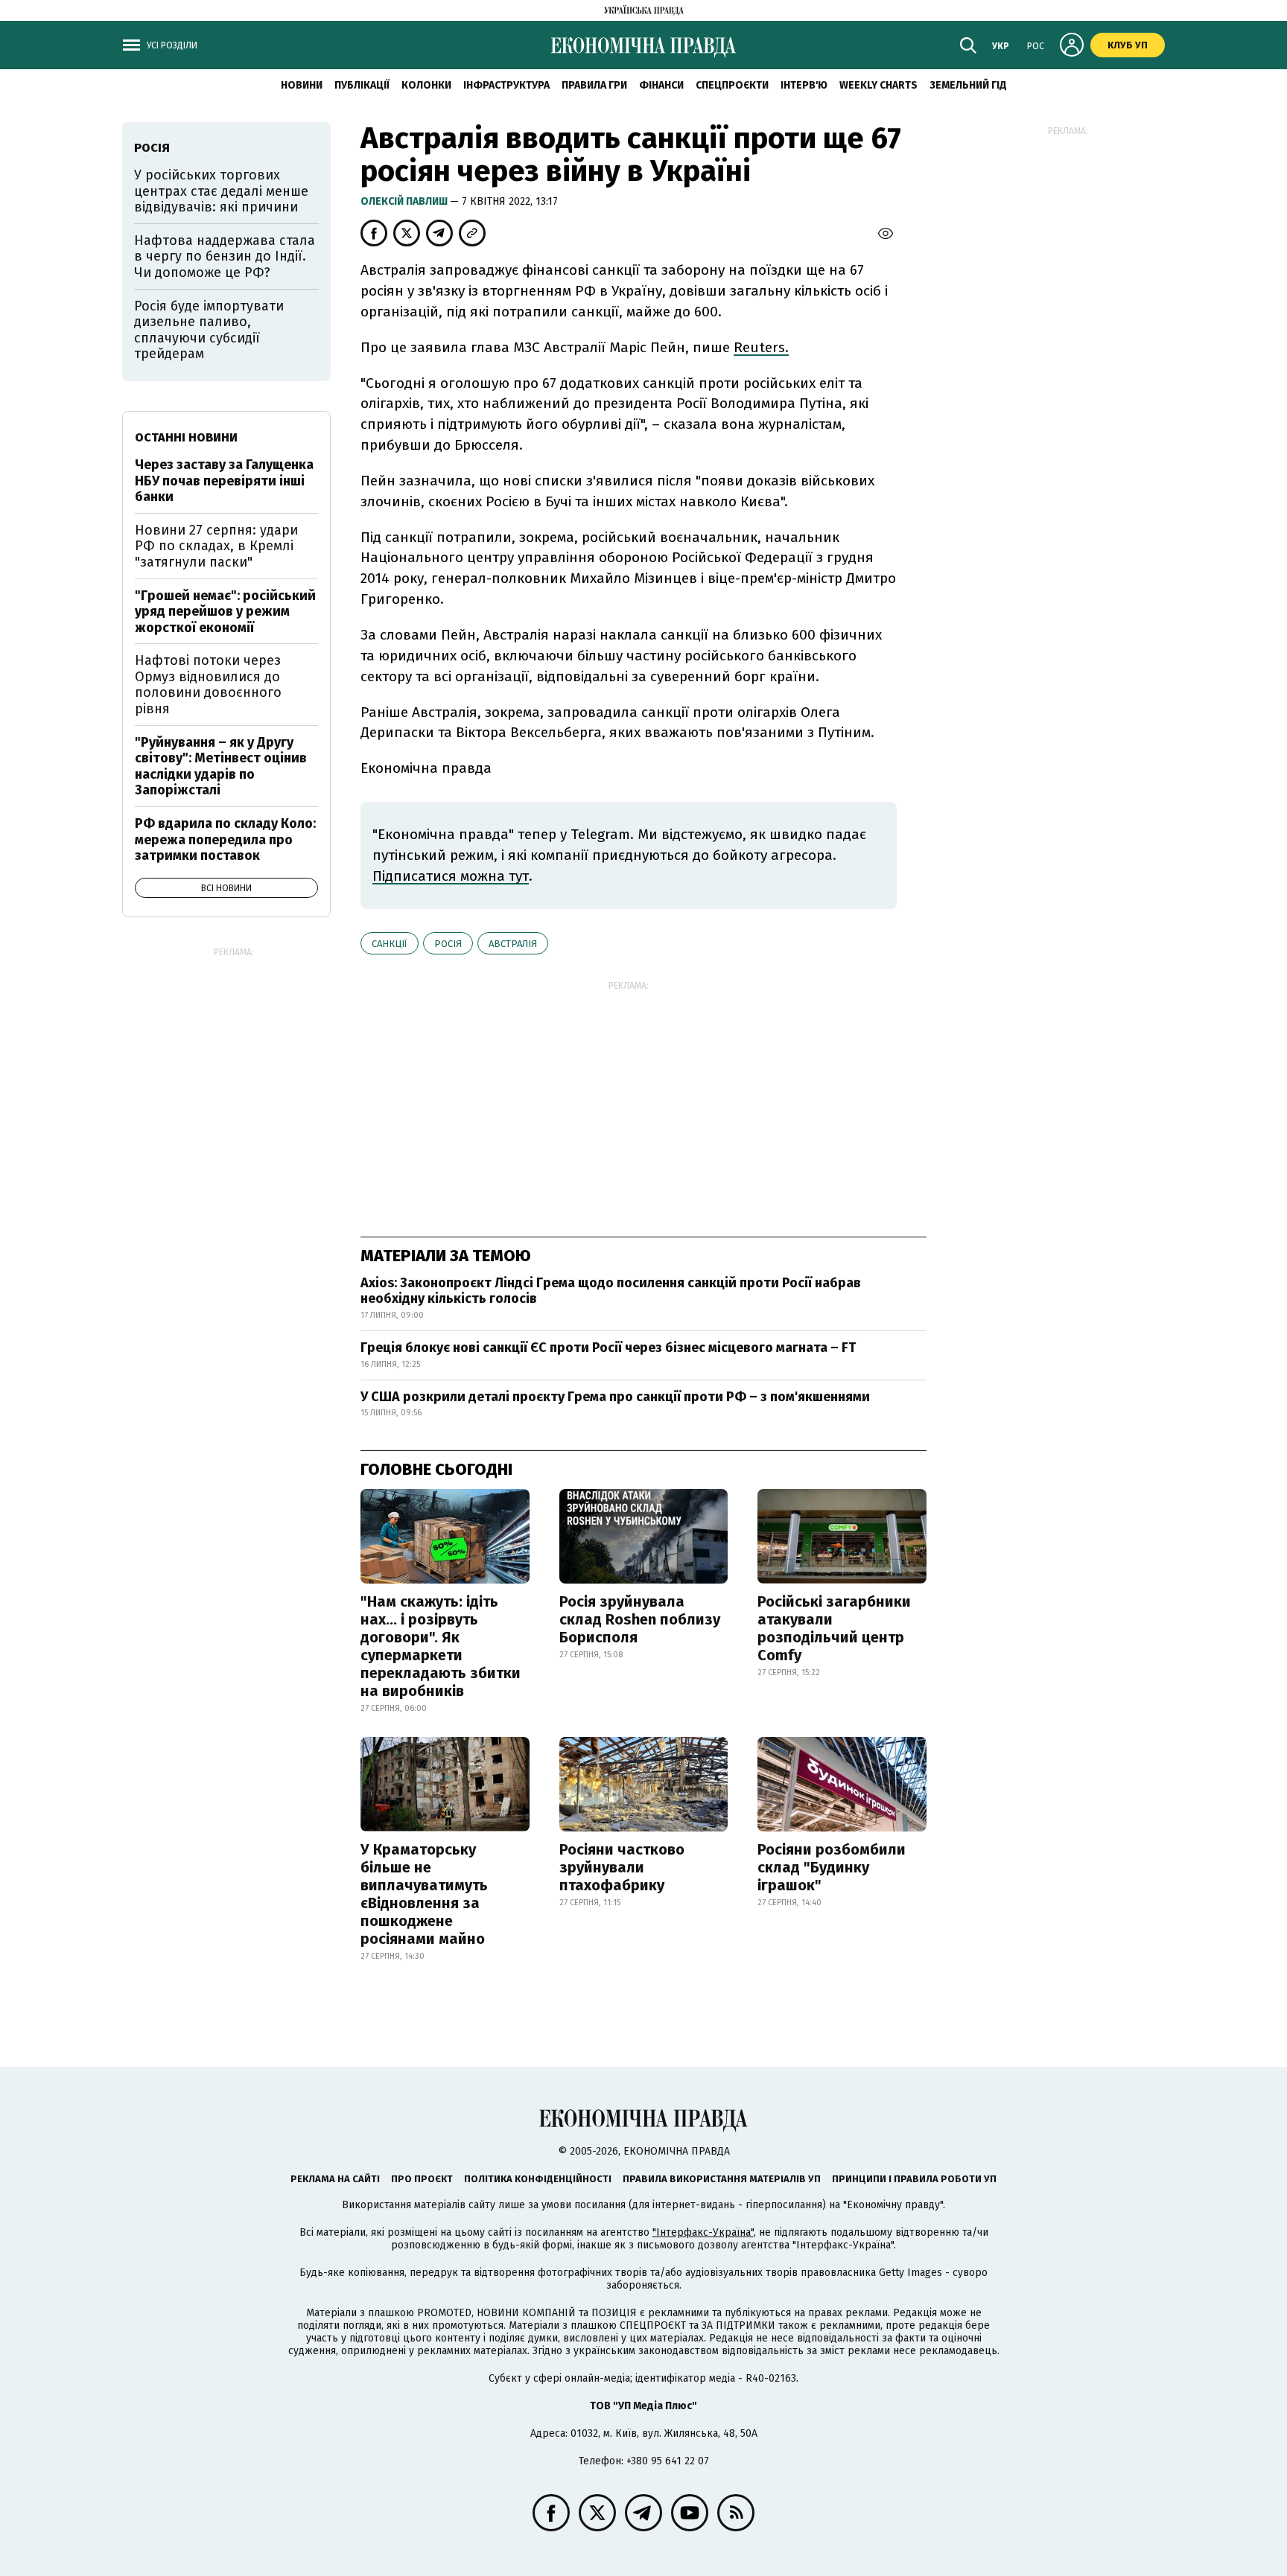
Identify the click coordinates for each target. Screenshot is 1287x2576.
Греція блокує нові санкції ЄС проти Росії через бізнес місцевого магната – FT (608, 1348)
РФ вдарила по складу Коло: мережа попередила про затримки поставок (225, 839)
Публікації (362, 85)
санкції (390, 944)
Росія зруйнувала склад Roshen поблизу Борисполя (640, 1619)
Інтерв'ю (804, 85)
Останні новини (186, 437)
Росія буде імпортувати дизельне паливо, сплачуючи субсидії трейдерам (209, 330)
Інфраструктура (506, 85)
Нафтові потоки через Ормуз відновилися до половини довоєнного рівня (208, 685)
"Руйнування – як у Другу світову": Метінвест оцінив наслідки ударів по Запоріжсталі (221, 766)
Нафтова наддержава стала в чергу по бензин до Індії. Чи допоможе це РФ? (225, 256)
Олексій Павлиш (405, 201)
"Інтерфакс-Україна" (703, 2232)
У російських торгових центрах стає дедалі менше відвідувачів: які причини (221, 191)
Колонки (426, 85)
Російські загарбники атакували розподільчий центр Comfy (834, 1628)
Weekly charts (878, 85)
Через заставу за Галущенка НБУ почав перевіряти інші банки (224, 481)
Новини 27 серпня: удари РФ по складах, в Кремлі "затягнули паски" (216, 546)
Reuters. (761, 347)
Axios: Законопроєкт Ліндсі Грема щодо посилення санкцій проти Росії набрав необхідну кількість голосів (611, 1291)
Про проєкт (422, 2179)
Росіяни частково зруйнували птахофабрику (622, 1867)
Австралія (513, 944)
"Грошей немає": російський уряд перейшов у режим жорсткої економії (225, 612)
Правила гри (594, 85)
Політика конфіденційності (538, 2179)
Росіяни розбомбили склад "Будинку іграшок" (832, 1867)
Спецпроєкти (732, 85)
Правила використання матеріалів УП (722, 2179)
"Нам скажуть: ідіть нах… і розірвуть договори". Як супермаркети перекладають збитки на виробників (441, 1646)
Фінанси (661, 85)
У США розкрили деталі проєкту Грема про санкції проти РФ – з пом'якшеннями (615, 1397)
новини (302, 85)
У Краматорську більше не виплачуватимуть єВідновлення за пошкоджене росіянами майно (424, 1894)
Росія (448, 944)
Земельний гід (968, 85)
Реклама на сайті (335, 2179)
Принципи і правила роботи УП (914, 2179)
